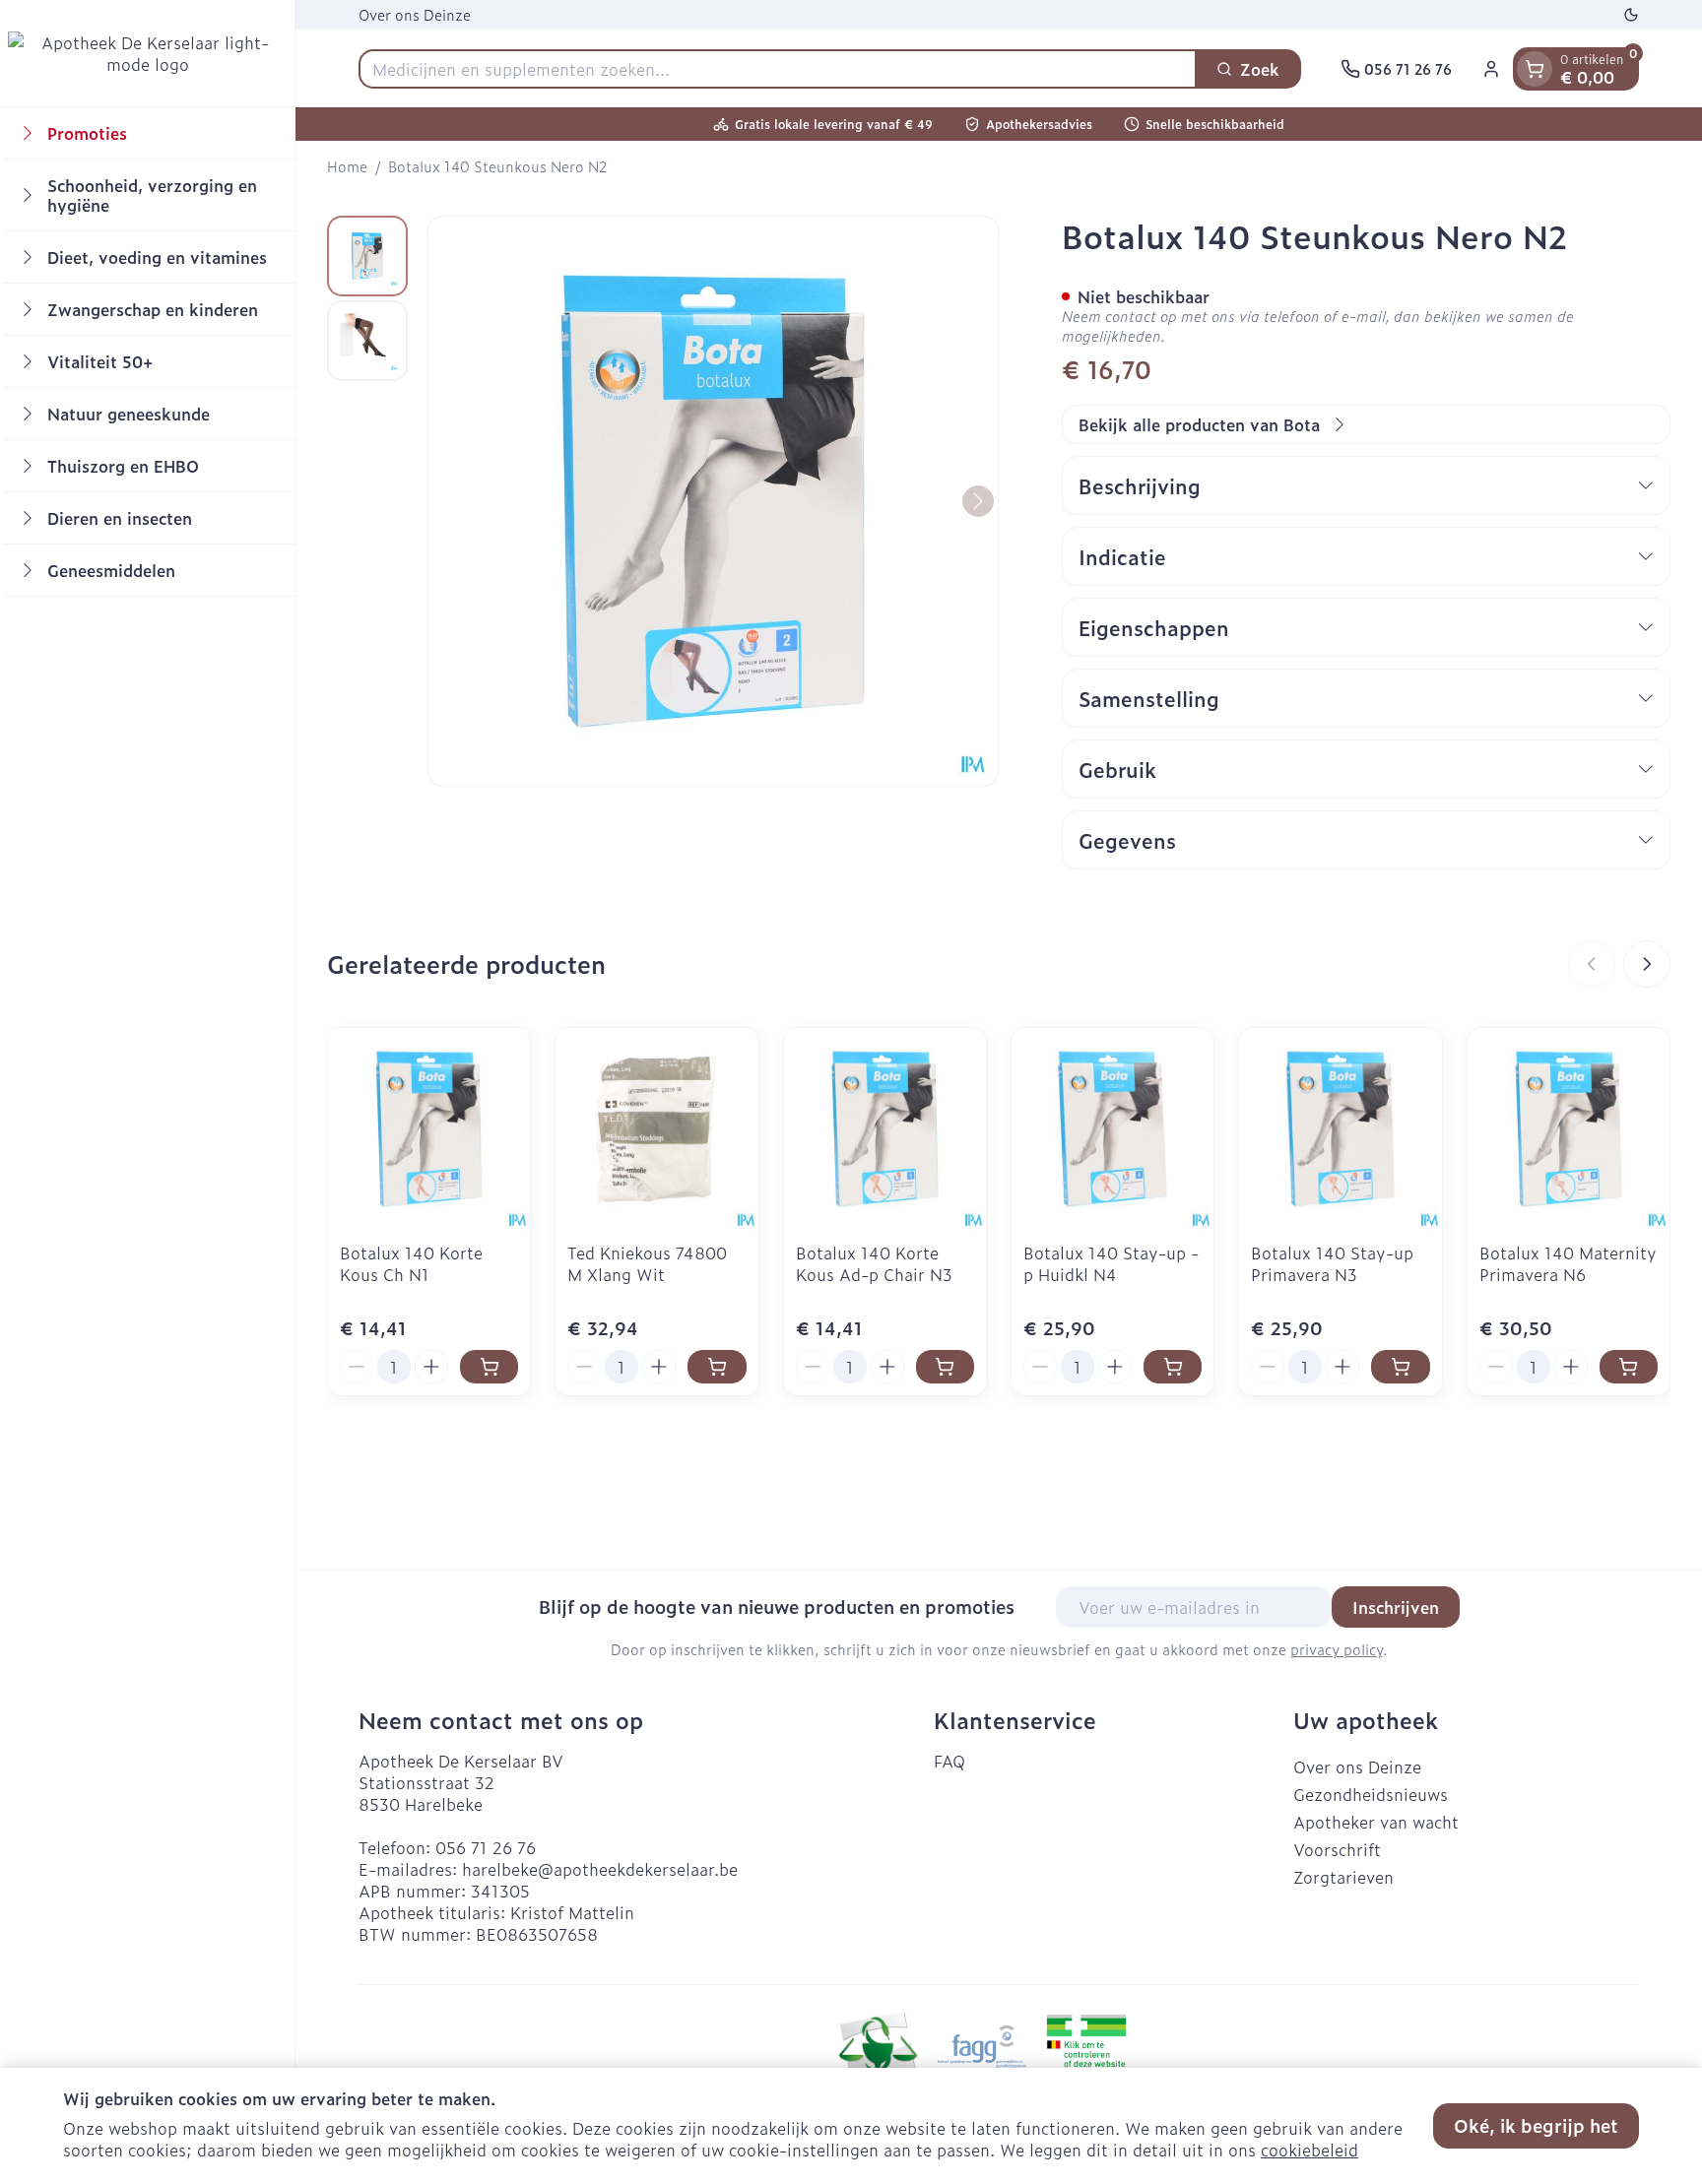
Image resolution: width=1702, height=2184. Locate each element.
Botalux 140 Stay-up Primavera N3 (1332, 1263)
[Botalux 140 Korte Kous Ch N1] (429, 1129)
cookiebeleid (1309, 2150)
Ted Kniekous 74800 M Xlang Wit (647, 1263)
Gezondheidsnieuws (1371, 1794)
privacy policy (1337, 1649)
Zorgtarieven (1343, 1877)
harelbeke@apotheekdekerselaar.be (600, 1869)
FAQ (949, 1761)
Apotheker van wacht (1376, 1822)
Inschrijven (1396, 1607)
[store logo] (147, 53)
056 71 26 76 (486, 1847)
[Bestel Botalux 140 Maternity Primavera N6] (1629, 1367)
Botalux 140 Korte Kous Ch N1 (411, 1263)
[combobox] (778, 69)
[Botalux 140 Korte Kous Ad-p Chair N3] (885, 1129)
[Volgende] (978, 501)
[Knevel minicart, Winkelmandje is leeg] (1535, 69)
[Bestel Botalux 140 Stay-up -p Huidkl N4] (1173, 1367)
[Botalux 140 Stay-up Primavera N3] (1340, 1129)
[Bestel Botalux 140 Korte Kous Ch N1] (489, 1367)
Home (347, 166)
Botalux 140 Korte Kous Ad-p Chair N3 (874, 1263)
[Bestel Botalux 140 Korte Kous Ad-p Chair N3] (945, 1367)
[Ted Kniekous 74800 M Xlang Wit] (656, 1129)
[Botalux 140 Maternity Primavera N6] (1569, 1129)
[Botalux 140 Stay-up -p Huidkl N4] (1113, 1129)
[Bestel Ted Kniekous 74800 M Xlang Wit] (717, 1367)
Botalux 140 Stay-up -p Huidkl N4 (1111, 1263)
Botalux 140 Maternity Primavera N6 (1568, 1263)
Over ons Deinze (415, 14)
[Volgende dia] (1647, 964)
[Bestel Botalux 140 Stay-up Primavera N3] (1400, 1367)
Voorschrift (1337, 1849)
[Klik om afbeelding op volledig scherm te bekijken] (713, 501)
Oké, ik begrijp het (1536, 2125)
